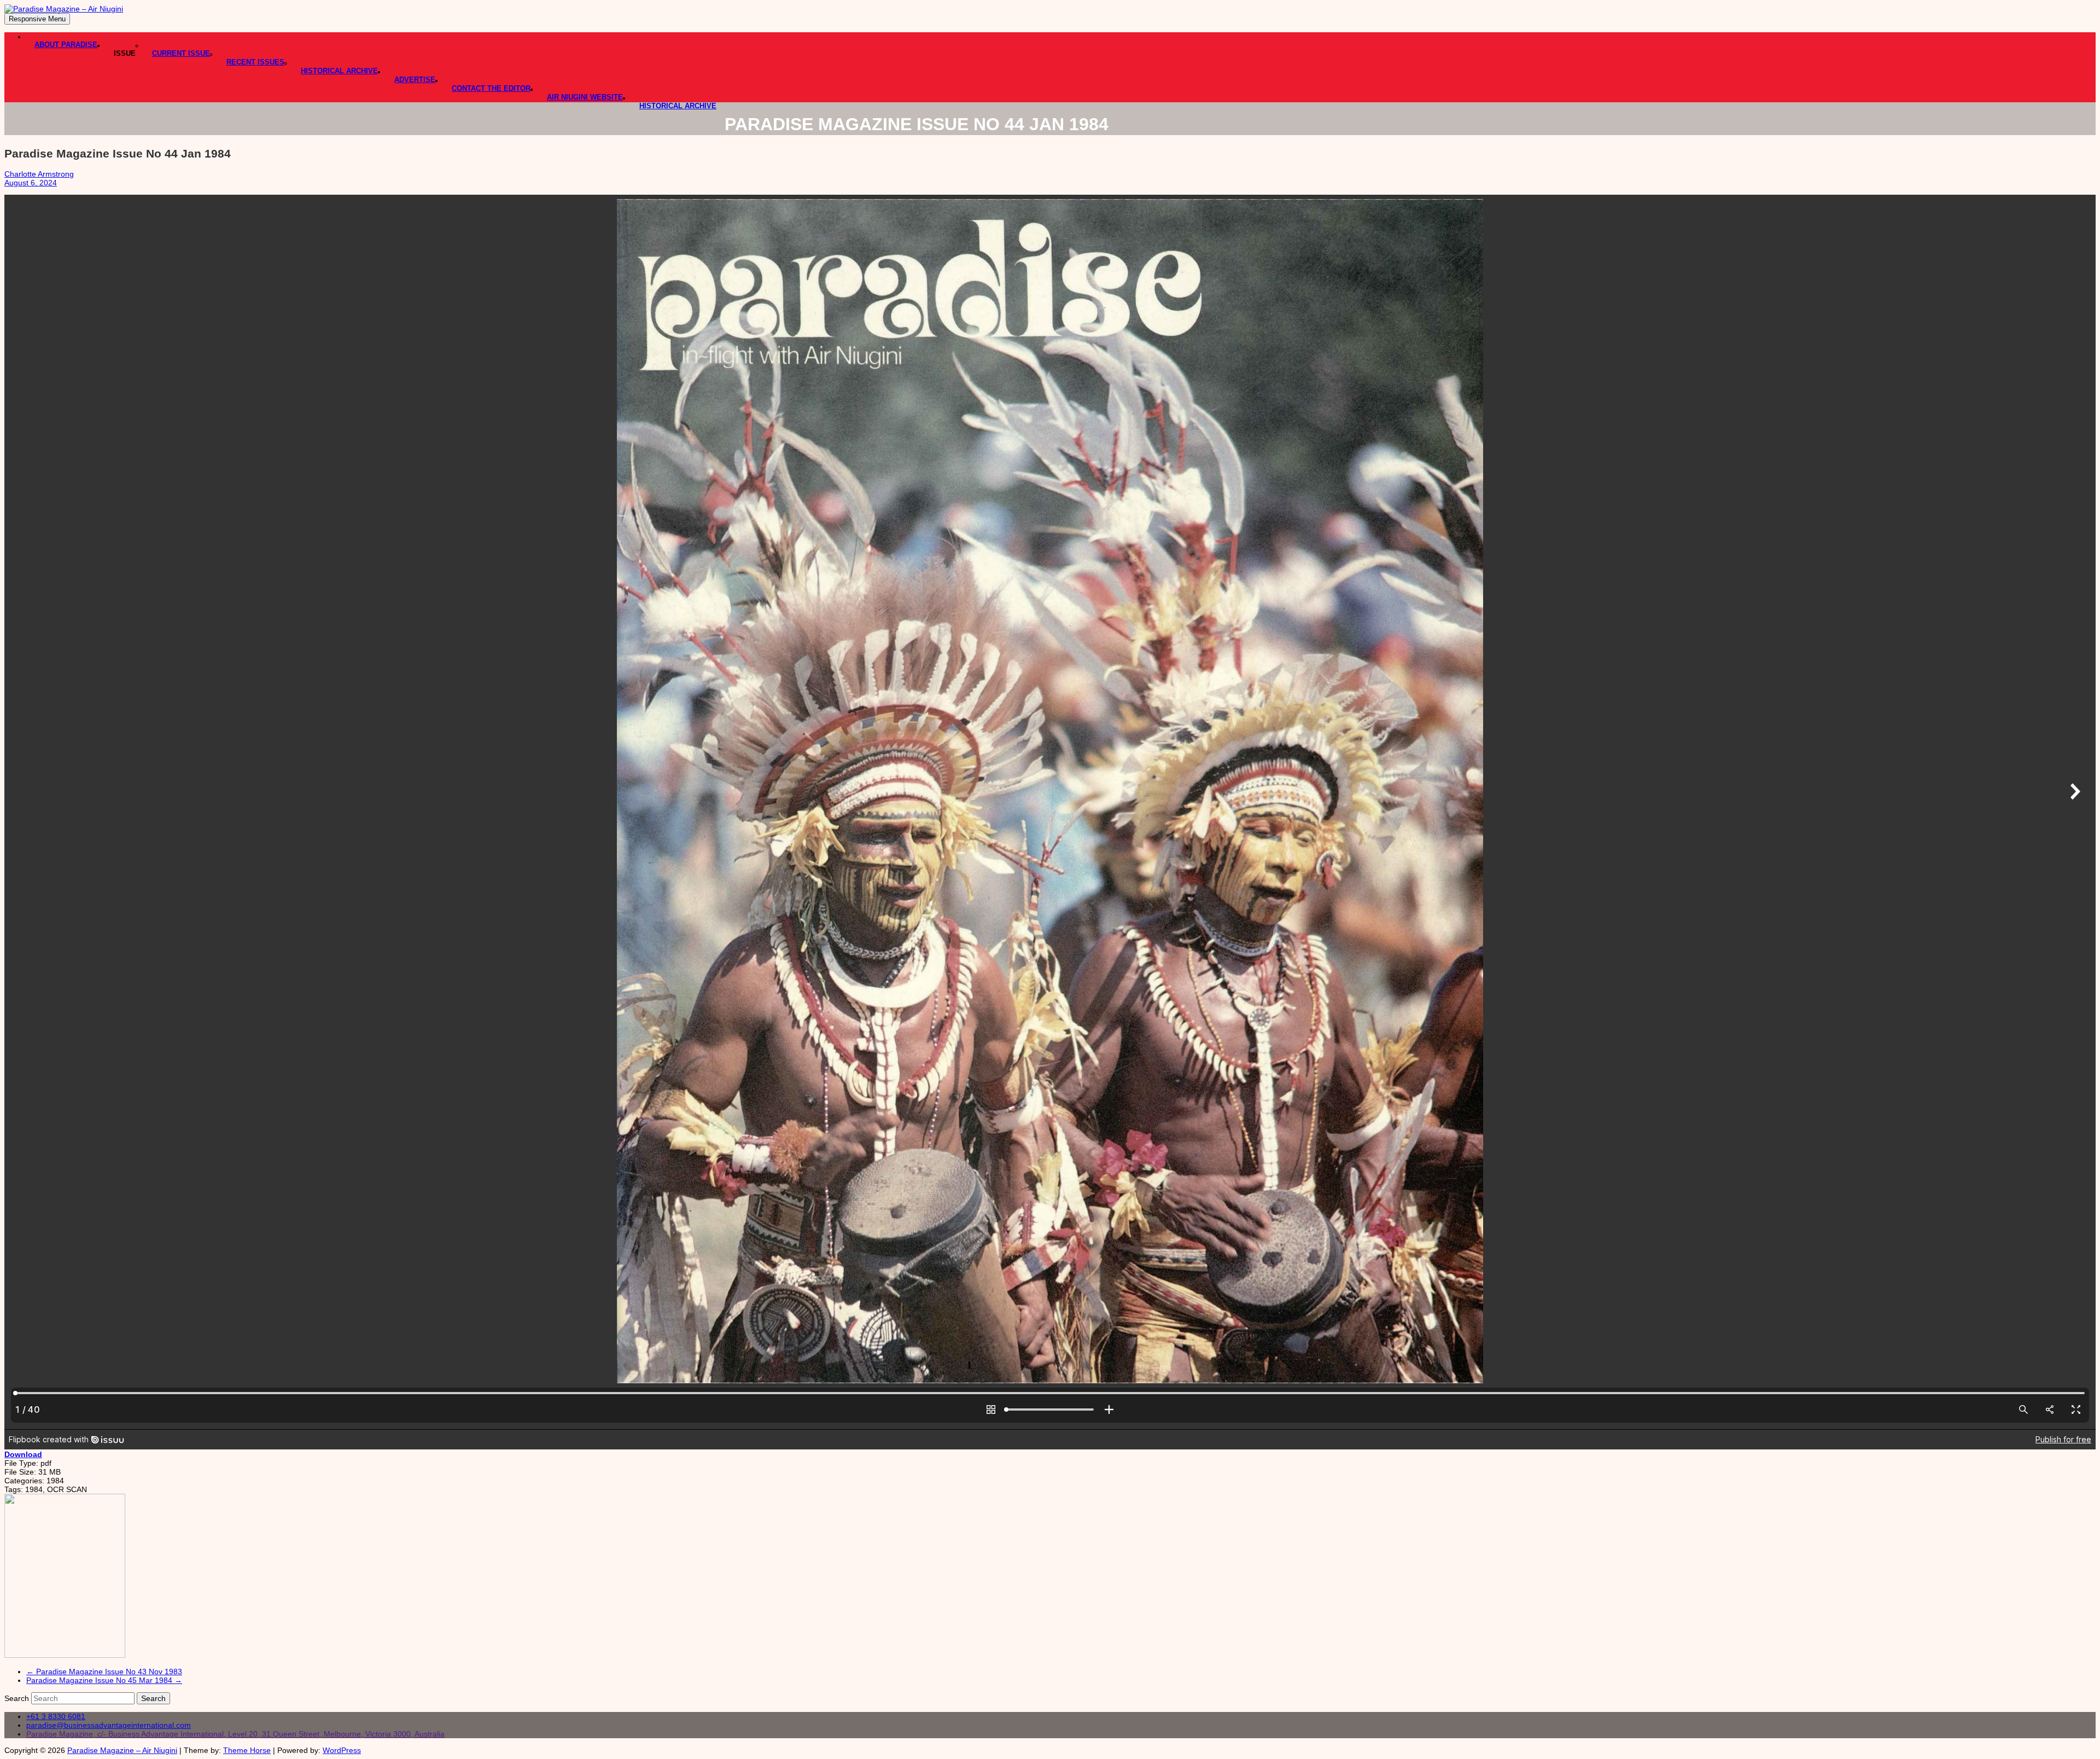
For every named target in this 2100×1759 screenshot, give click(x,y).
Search (18, 1698)
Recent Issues (255, 62)
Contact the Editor (491, 88)
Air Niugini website (585, 97)
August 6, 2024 (31, 183)
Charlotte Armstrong (39, 174)
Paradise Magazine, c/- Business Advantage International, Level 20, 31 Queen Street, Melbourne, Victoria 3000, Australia (235, 1734)
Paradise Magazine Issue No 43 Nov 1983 (104, 1671)
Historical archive (678, 106)
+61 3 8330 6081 (56, 1716)
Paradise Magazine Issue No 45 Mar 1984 (104, 1680)
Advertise (415, 80)
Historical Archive (339, 71)
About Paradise (66, 45)
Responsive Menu (37, 19)
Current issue (181, 53)
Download (23, 1454)
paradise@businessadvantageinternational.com (109, 1725)
